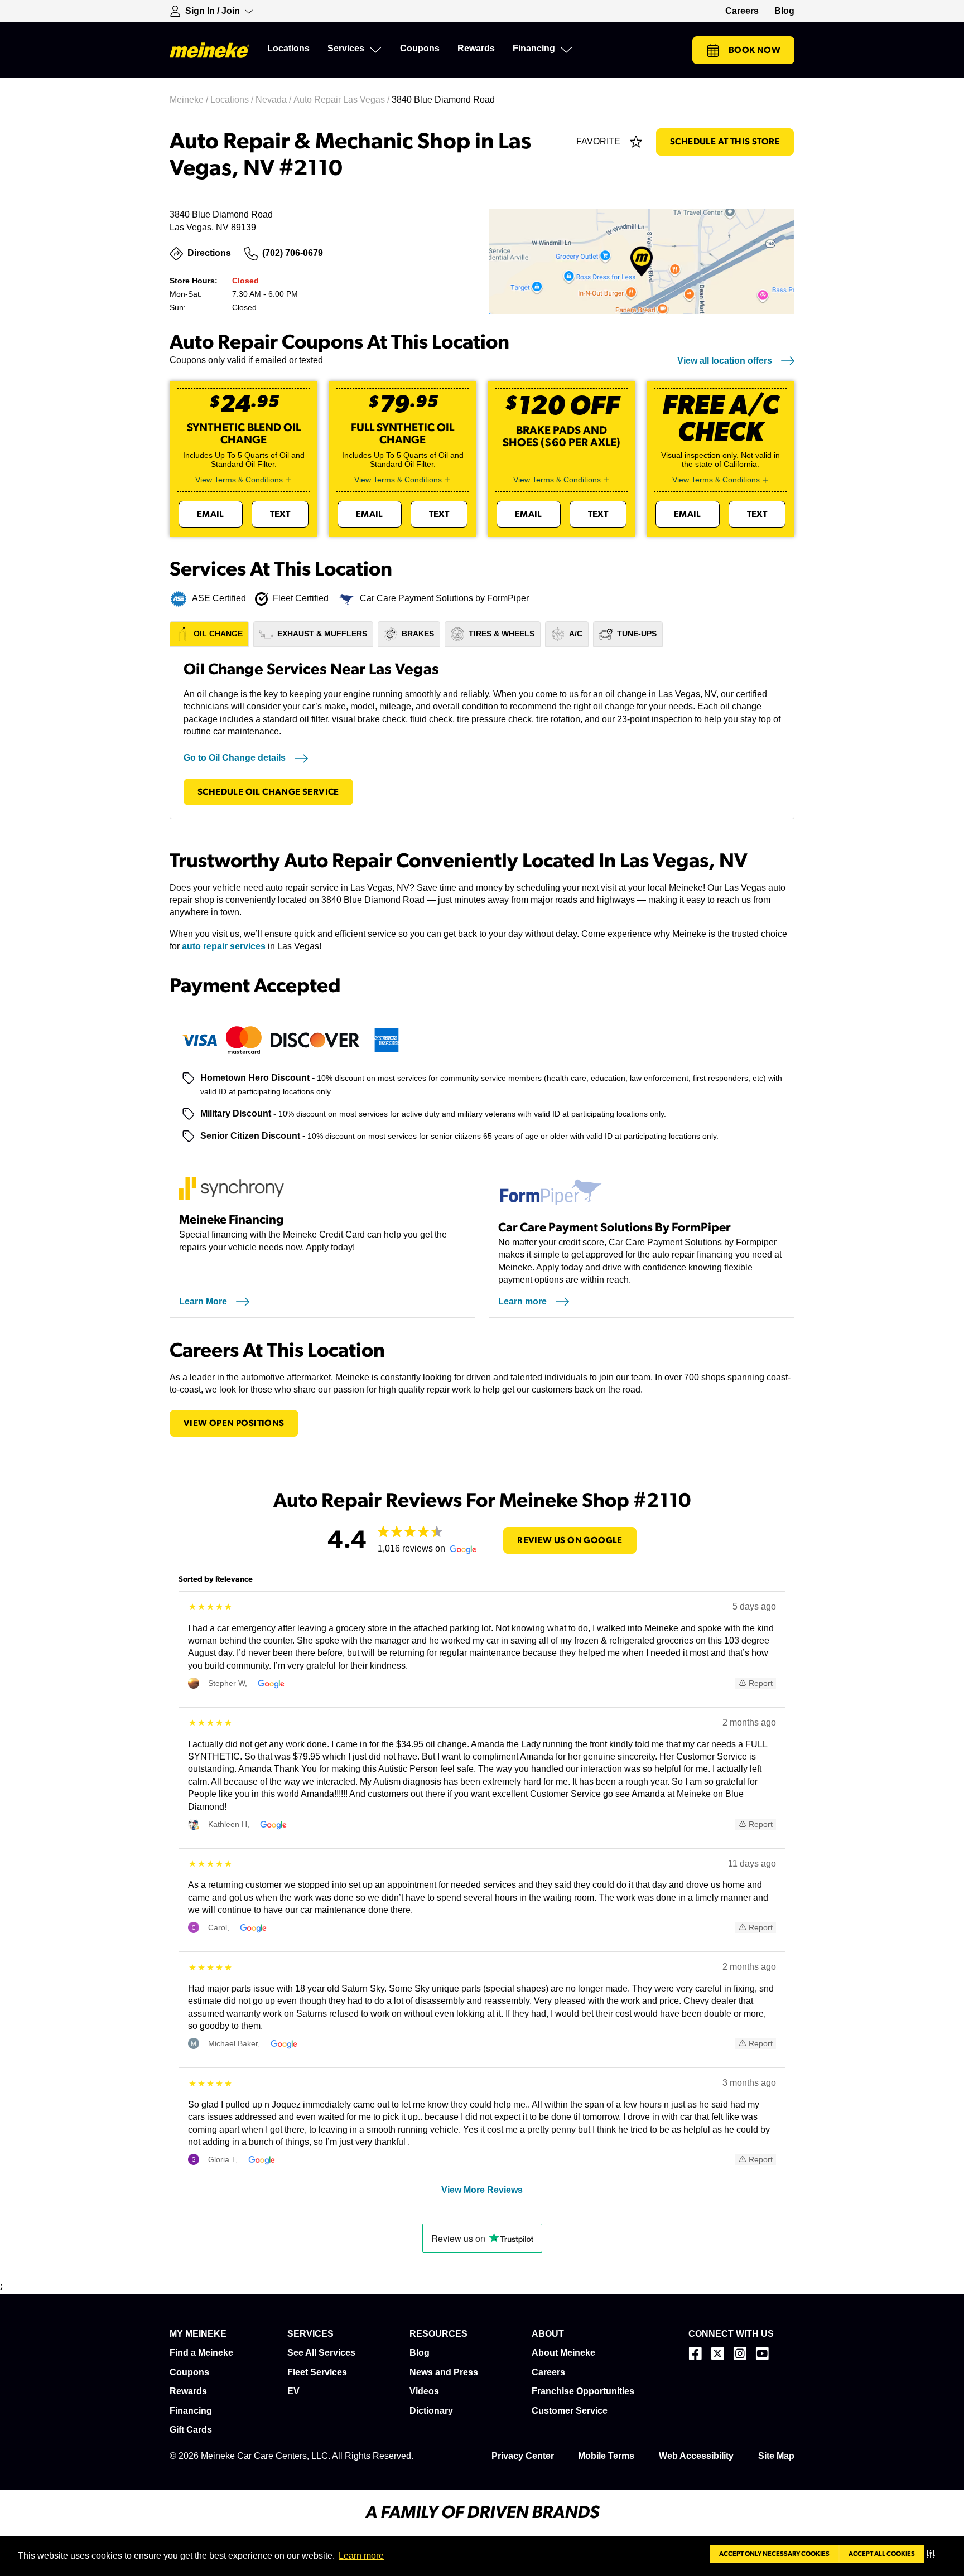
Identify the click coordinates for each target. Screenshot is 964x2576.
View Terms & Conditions (239, 480)
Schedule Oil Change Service (268, 792)
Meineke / (190, 100)
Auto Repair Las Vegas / (343, 100)
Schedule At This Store (725, 142)
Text (280, 514)
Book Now (755, 50)
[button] (933, 2554)
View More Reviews (482, 2190)
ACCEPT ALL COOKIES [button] (882, 2554)
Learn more (361, 2556)
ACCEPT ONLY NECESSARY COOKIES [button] (774, 2554)
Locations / (233, 100)
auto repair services (224, 946)
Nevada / (274, 100)
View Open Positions (234, 1423)
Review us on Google (570, 1540)
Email (211, 514)
